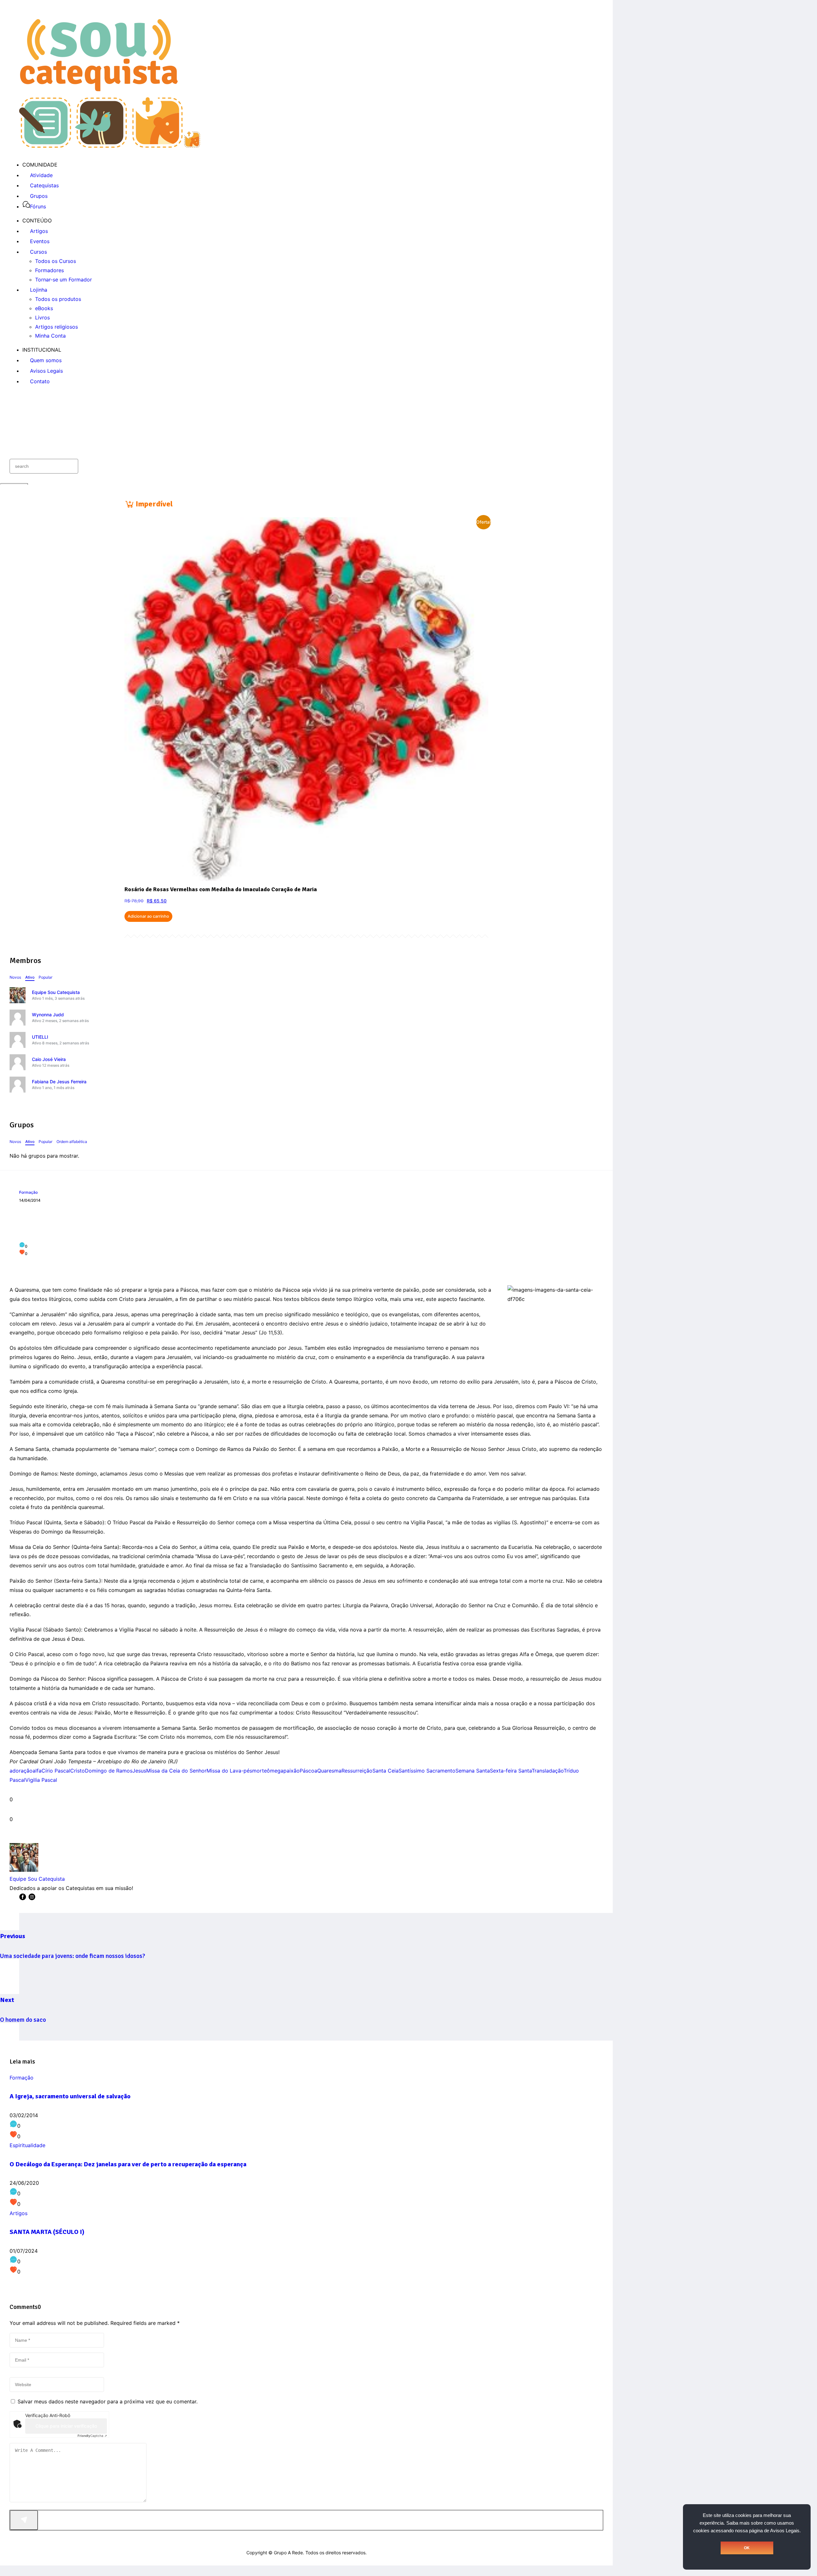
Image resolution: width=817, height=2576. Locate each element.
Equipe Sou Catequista (56, 992)
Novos (15, 977)
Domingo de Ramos (109, 1771)
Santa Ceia (386, 1771)
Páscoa (308, 1771)
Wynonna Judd (48, 1015)
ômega (275, 1771)
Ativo (30, 977)
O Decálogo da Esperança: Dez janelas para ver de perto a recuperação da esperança (128, 2164)
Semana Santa (473, 1771)
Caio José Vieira (49, 1059)
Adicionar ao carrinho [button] (148, 916)
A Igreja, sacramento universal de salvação (70, 2096)
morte (259, 1771)
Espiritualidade (27, 2145)
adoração (21, 1771)
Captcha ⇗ (92, 2436)
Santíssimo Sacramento (427, 1771)
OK (747, 2548)
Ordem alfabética (72, 1142)
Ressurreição (357, 1771)
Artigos (19, 2213)
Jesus (139, 1771)
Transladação (548, 1771)
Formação (28, 1192)
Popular (45, 977)
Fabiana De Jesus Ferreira (59, 1082)
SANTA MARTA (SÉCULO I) (47, 2232)
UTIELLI (40, 1037)
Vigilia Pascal (41, 1780)
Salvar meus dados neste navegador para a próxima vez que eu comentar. (108, 2401)
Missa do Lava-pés (229, 1771)
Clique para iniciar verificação (66, 2426)
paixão (292, 1771)
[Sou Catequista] (110, 146)
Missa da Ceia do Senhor (176, 1771)
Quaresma (329, 1771)
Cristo (78, 1771)
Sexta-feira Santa (511, 1771)
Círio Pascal (56, 1771)
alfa (37, 1771)
